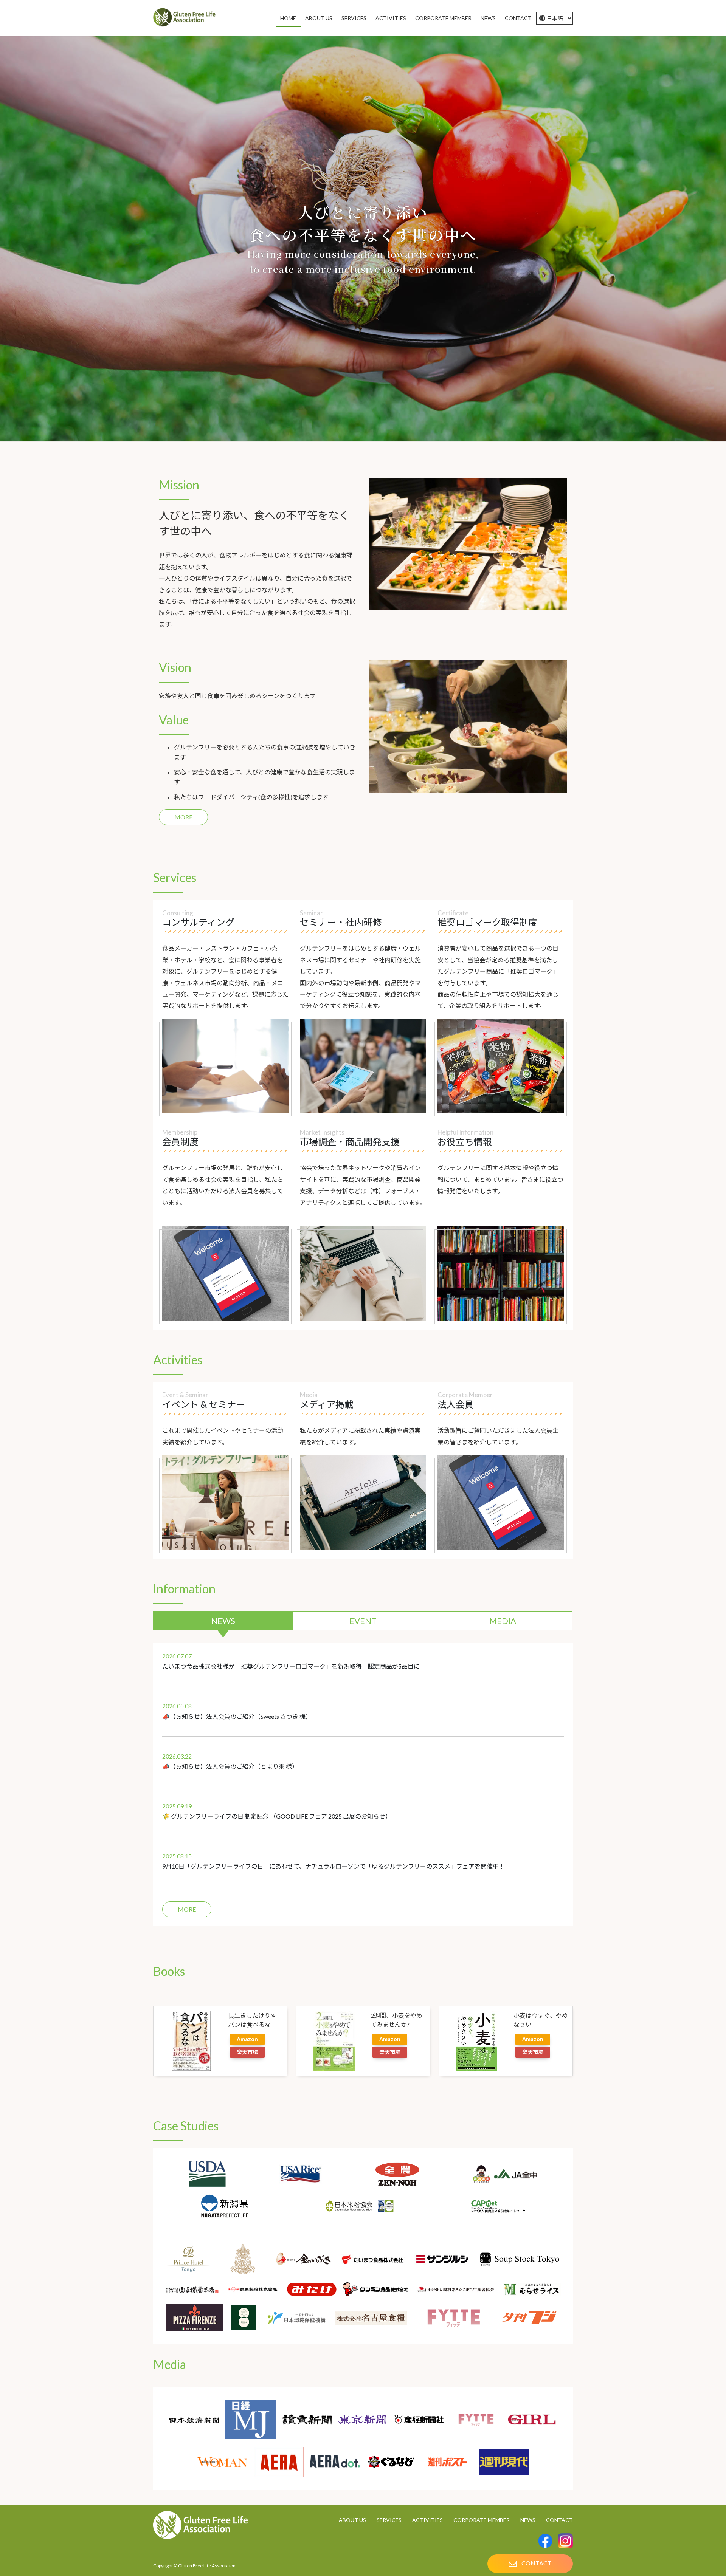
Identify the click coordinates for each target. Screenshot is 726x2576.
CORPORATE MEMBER (482, 2520)
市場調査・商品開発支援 (350, 1142)
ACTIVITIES (427, 2520)
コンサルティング (198, 922)
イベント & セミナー (204, 1404)
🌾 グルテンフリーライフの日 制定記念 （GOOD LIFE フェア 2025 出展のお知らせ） (277, 1816)
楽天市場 (247, 2052)
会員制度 (180, 1142)
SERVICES (389, 2520)
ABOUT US (352, 2520)
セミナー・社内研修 (341, 922)
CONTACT (559, 2520)
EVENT (363, 1621)
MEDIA (503, 1621)
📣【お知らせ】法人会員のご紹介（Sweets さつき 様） (237, 1716)
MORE (183, 817)
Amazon (247, 2039)
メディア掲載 (327, 1404)
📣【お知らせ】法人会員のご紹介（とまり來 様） (230, 1766)
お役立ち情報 (465, 1142)
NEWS (223, 1621)
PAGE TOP (703, 2531)
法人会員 (456, 1404)
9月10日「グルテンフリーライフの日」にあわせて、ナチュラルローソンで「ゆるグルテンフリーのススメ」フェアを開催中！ (334, 1866)
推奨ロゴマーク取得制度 (487, 922)
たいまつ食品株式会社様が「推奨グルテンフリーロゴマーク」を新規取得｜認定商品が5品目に (291, 1666)
